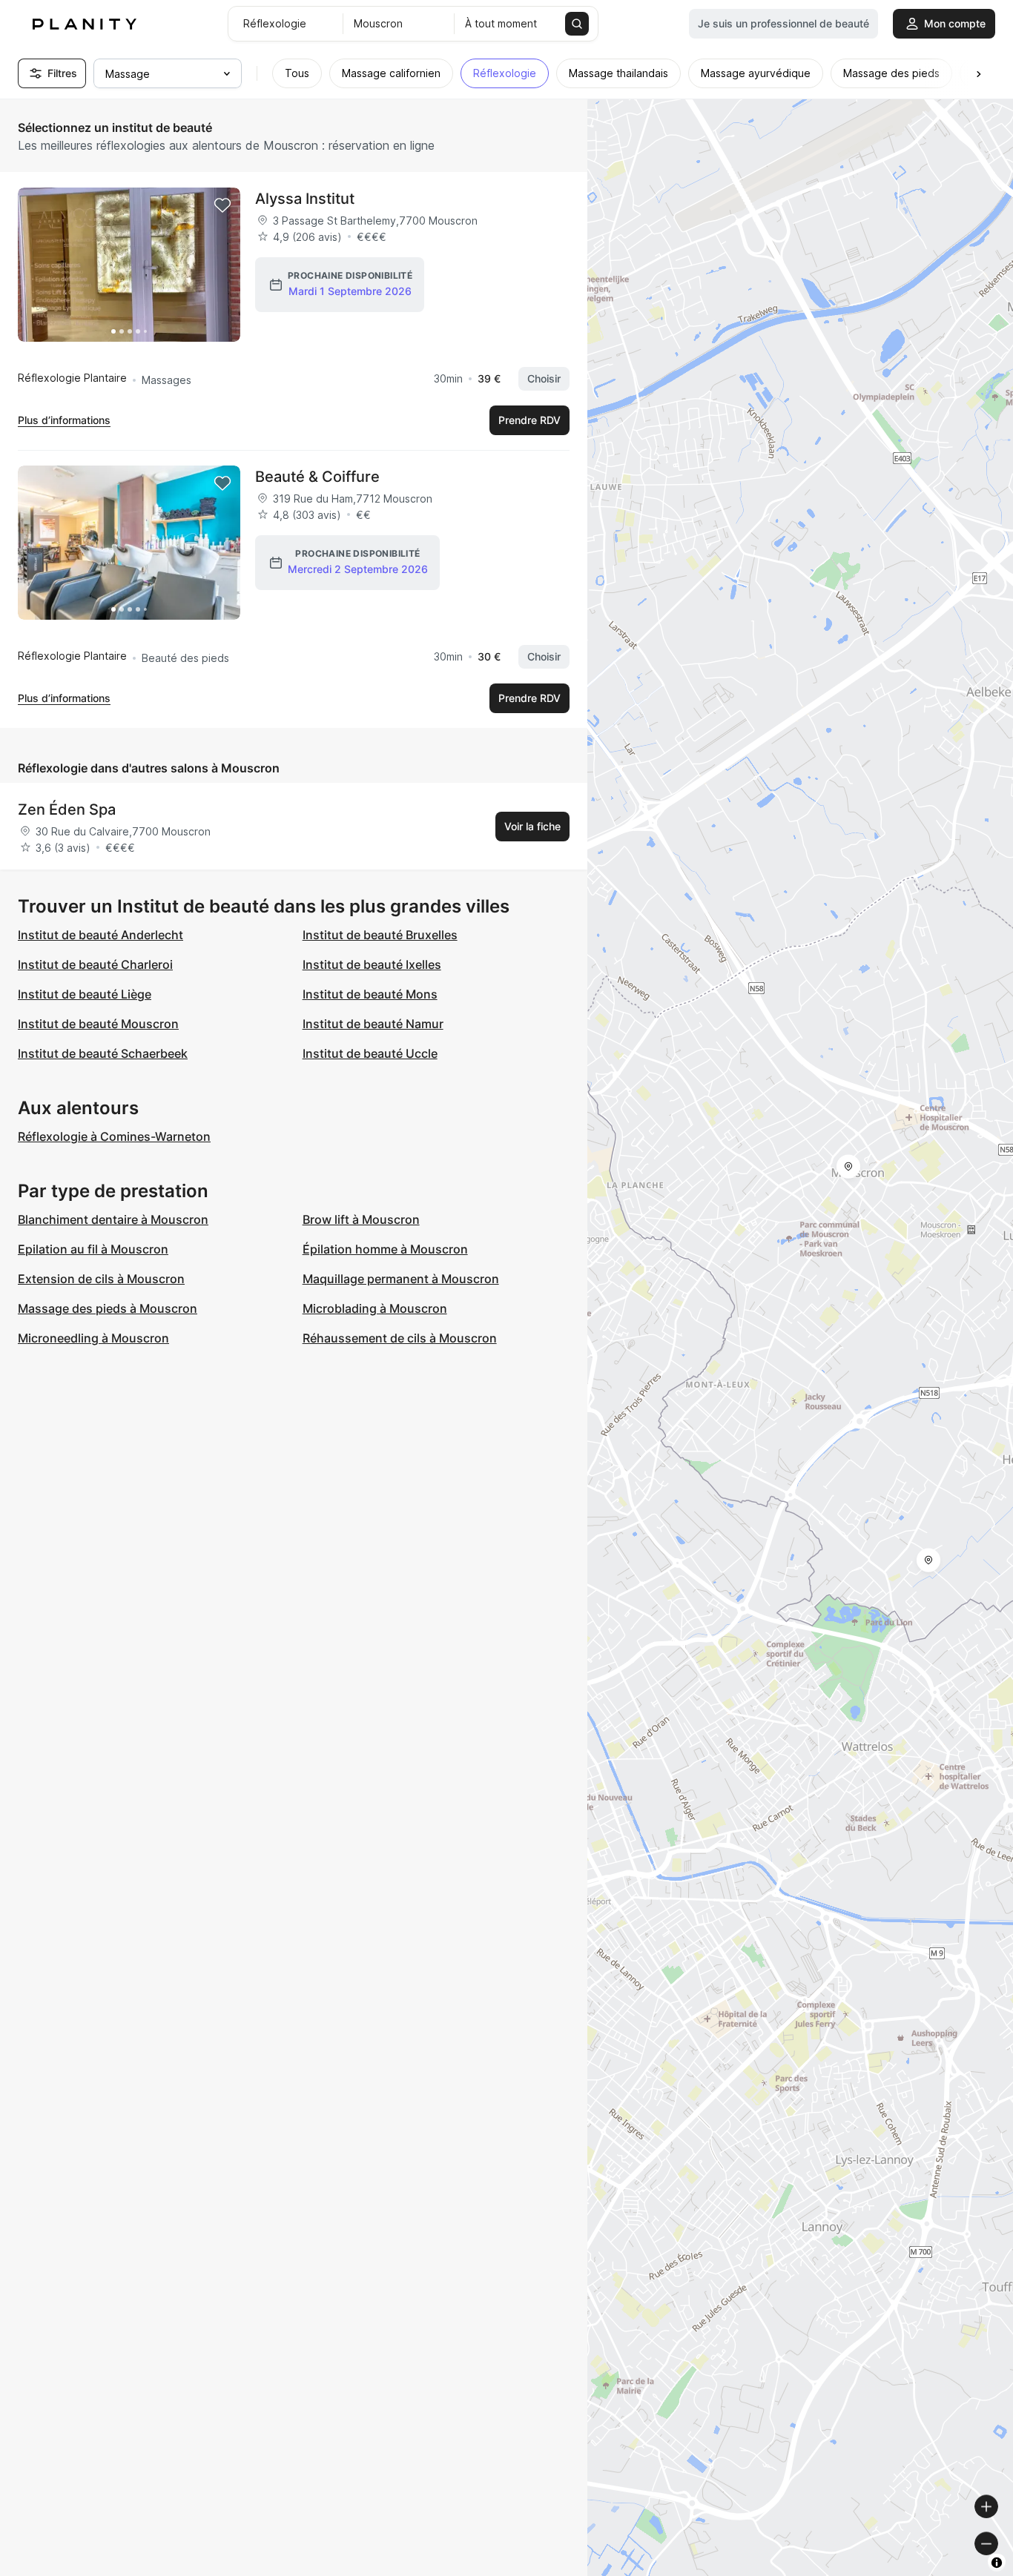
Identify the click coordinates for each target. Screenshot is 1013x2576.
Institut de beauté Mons (370, 994)
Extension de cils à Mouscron (101, 1279)
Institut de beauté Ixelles (372, 964)
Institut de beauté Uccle (370, 1053)
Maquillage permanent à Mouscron (401, 1279)
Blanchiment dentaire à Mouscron (113, 1219)
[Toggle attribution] (997, 2563)
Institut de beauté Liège (85, 994)
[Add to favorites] (222, 205)
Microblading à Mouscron (375, 1308)
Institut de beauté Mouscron (98, 1024)
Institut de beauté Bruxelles (380, 935)
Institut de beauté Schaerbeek (103, 1053)
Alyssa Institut (305, 199)
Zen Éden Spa (67, 809)
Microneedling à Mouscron (93, 1338)
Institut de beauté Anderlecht (100, 935)
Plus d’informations (64, 420)
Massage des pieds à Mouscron (108, 1308)
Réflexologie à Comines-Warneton (114, 1136)
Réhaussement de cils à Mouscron (400, 1338)
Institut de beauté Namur (373, 1024)
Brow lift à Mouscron (361, 1219)
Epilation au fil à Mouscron (93, 1249)
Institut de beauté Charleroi (95, 964)
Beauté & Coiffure (317, 477)
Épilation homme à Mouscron (385, 1249)
